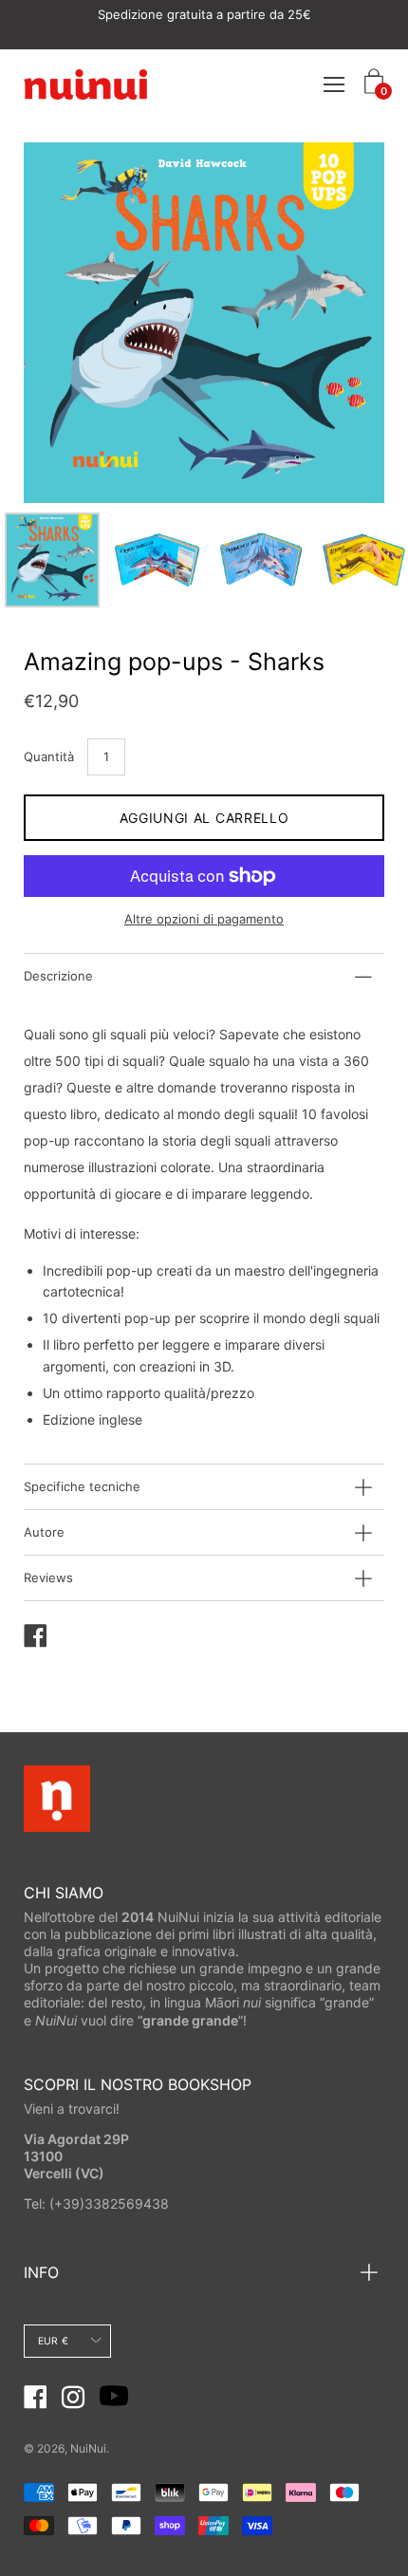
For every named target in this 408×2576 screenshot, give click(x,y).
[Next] (337, 323)
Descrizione (58, 976)
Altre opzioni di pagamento (204, 919)
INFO (41, 2272)
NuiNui (88, 2448)
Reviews (48, 1577)
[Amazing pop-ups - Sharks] (52, 560)
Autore (44, 1532)
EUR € (53, 2341)
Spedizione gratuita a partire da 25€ (204, 14)
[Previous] (71, 323)
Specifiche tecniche (82, 1486)
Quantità (49, 756)
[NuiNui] (85, 84)
